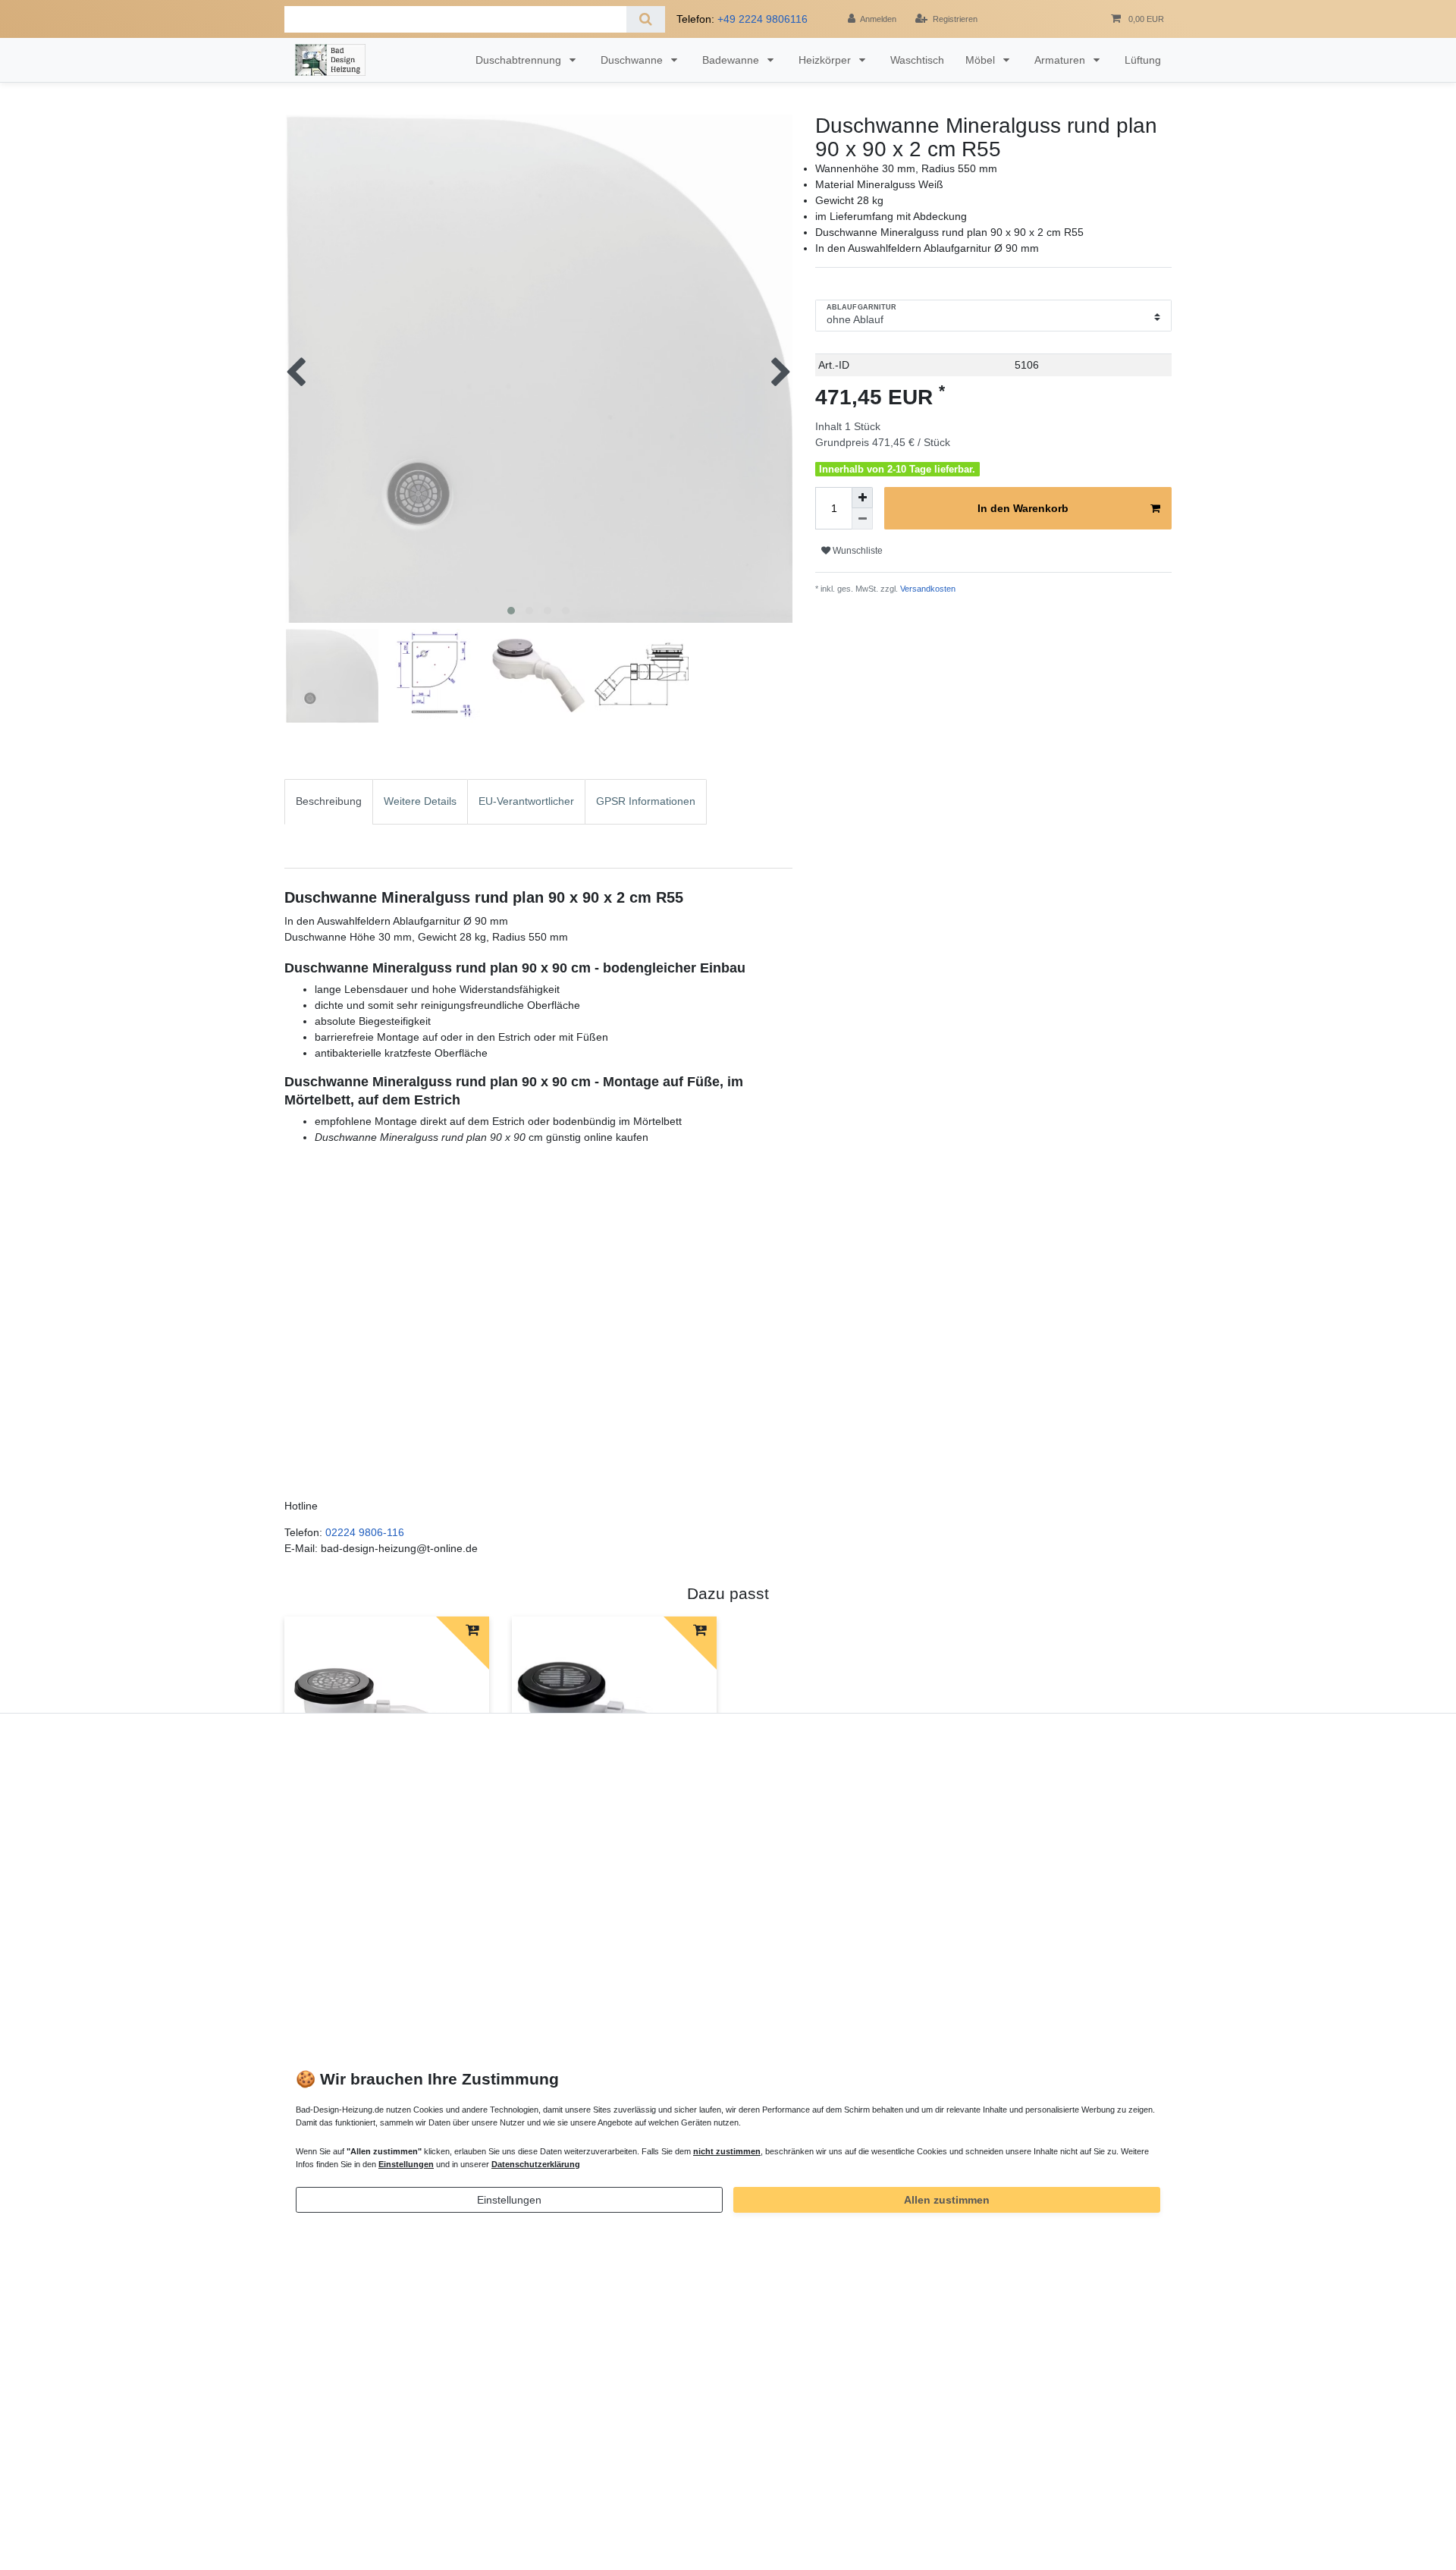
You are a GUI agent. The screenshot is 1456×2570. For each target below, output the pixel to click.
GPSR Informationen (646, 801)
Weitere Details (420, 801)
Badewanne (732, 60)
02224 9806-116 (365, 1532)
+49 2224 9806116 (763, 19)
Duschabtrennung (520, 60)
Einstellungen (509, 2200)
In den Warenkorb (1023, 508)
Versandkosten (927, 589)
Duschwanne (633, 60)
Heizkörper (826, 60)
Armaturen (1061, 60)
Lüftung (1143, 60)
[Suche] (646, 19)
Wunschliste (857, 551)
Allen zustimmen (947, 2200)
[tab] (329, 824)
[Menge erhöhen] (862, 498)
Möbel (982, 60)
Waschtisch (917, 60)
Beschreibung (329, 801)
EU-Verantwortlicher (526, 801)
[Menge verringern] (862, 519)
